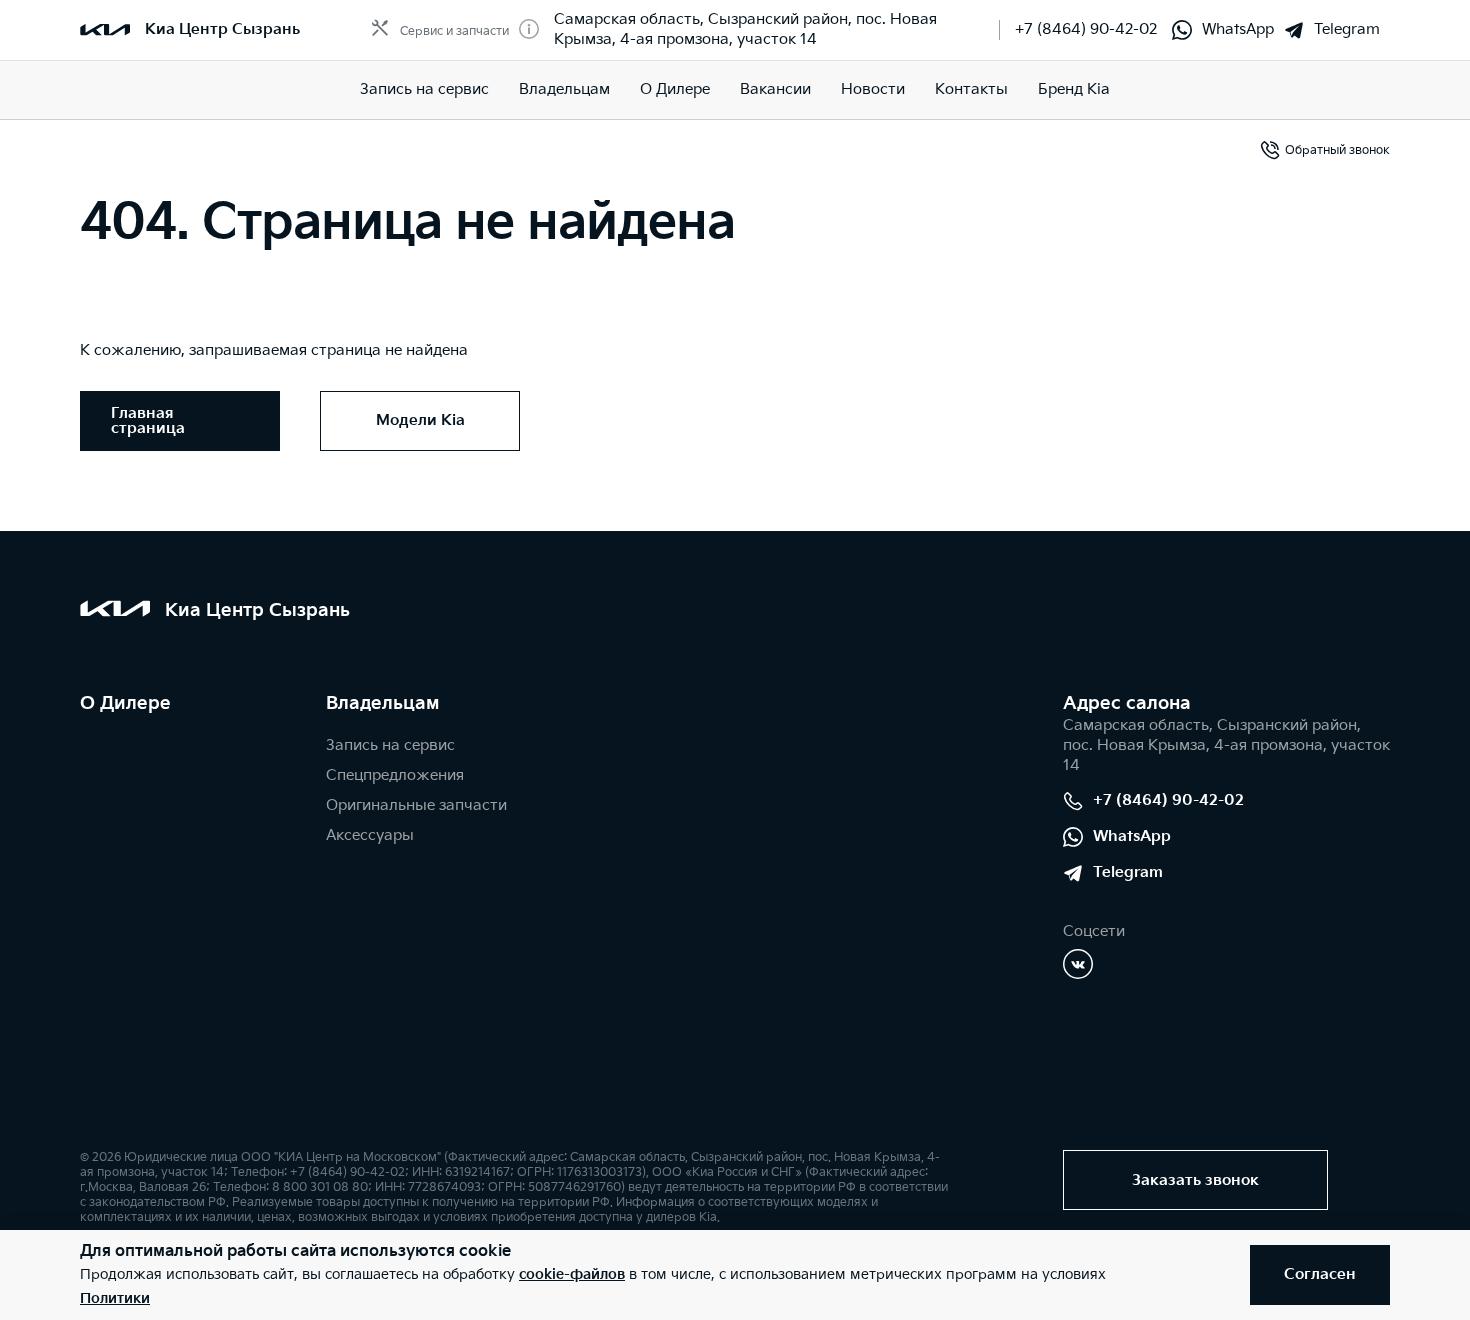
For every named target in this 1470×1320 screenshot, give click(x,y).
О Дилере (675, 89)
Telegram (1347, 29)
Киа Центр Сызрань (222, 29)
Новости (873, 89)
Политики (115, 1298)
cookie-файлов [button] (572, 1274)
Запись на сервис (424, 89)
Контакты (971, 89)
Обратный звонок (1337, 150)
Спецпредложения (395, 775)
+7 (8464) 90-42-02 (1086, 29)
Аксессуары (370, 835)
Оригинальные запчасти (416, 805)
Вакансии (775, 89)
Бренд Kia (1074, 89)
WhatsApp (1238, 29)
